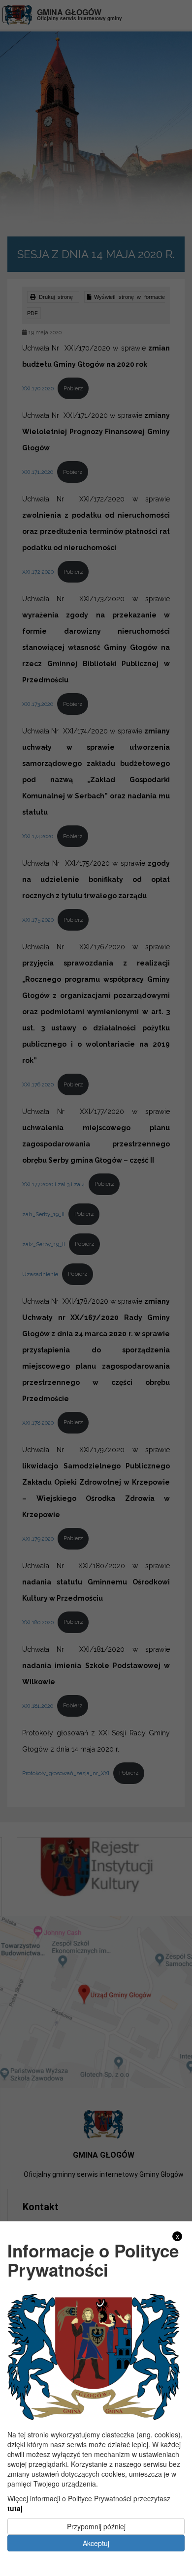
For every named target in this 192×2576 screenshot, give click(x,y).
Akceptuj (96, 2543)
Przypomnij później (96, 2526)
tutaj (15, 2508)
